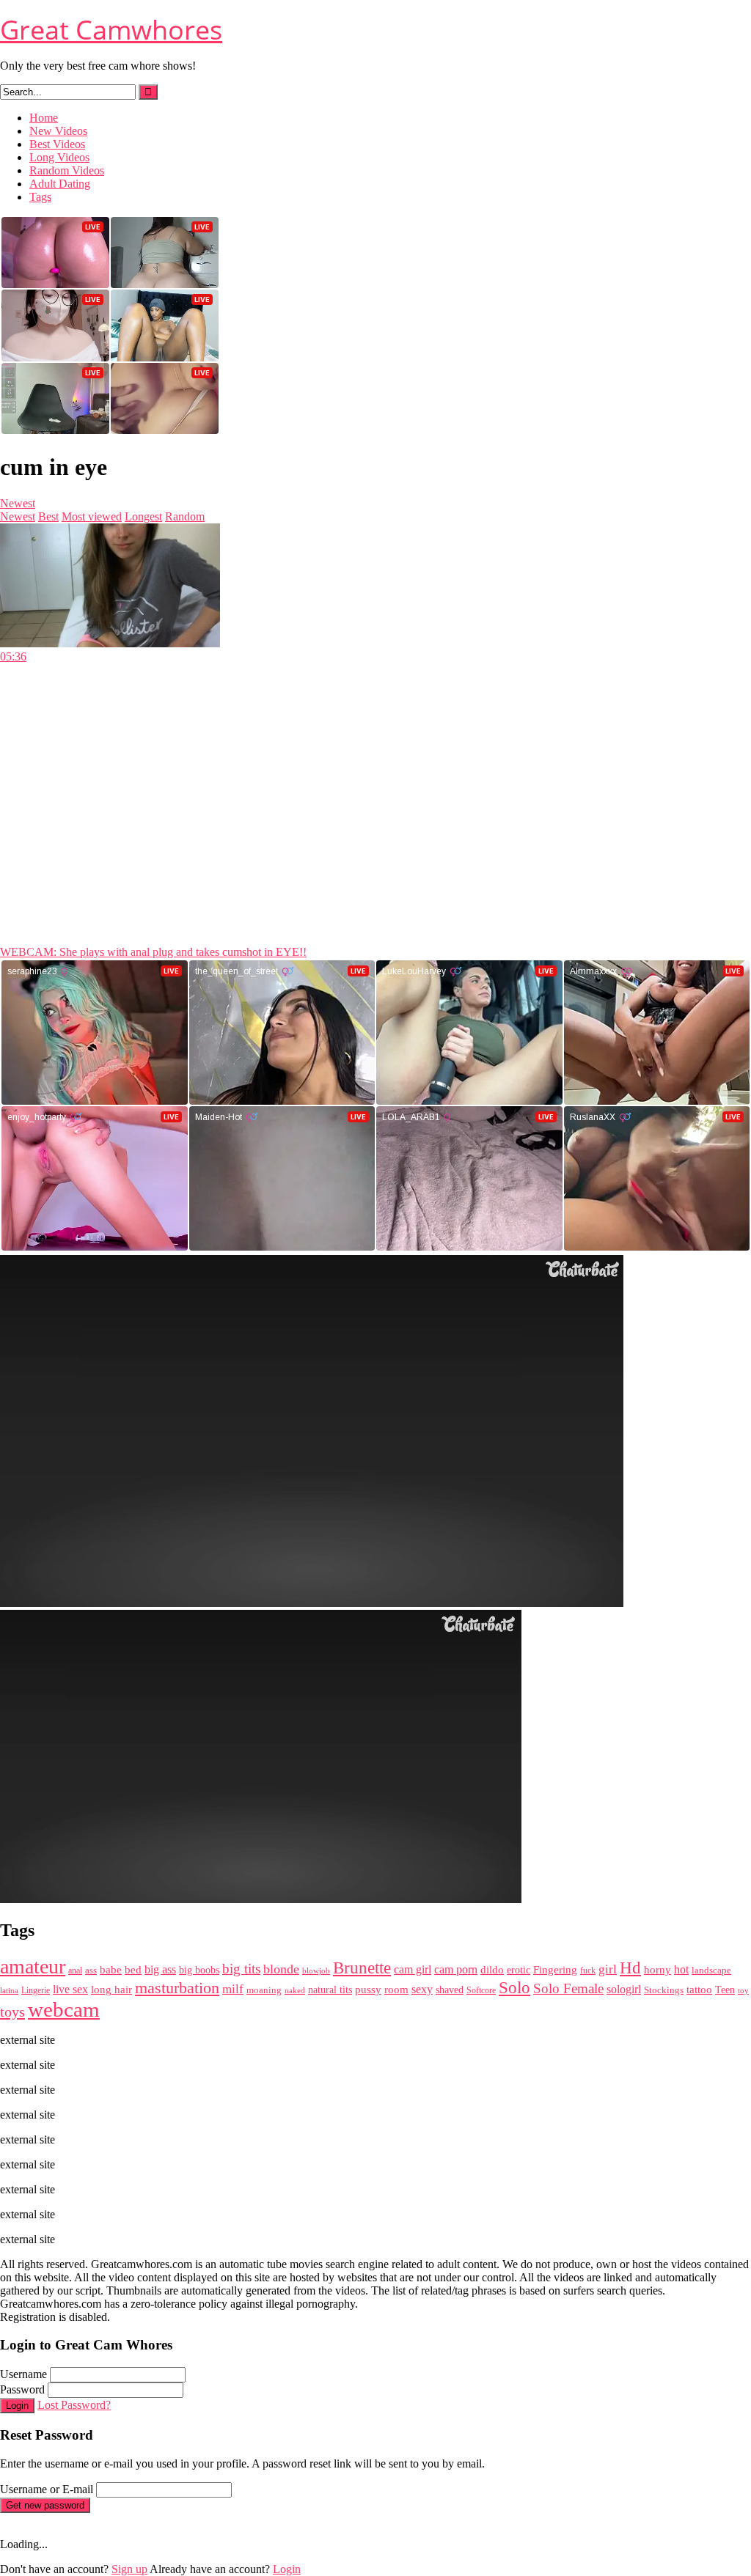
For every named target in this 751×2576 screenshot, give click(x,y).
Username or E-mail (47, 2489)
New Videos (58, 131)
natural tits (330, 1990)
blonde (281, 1969)
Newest (18, 503)
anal (75, 1970)
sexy (422, 1989)
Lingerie (36, 1990)
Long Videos (59, 157)
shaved (450, 1990)
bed (133, 1970)
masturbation (177, 1988)
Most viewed (92, 516)
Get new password (45, 2505)
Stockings (664, 1990)
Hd (630, 1968)
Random (185, 516)
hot (681, 1969)
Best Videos (57, 144)
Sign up (129, 2569)
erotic (519, 1970)
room (396, 1990)
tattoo (699, 1989)
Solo (514, 1988)
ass (91, 1970)
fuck (588, 1971)
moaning (264, 1990)
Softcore (481, 1990)
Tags (40, 197)
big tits (241, 1969)
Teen (725, 1990)
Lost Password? (74, 2405)
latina (9, 1990)
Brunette (362, 1968)
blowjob (316, 1970)
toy (743, 1990)
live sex (70, 1989)
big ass (160, 1969)
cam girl (413, 1969)
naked (295, 1991)
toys (12, 2012)
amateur (33, 1966)
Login (17, 2406)
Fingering (555, 1969)
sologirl (624, 1989)
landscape (711, 1970)
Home (44, 118)
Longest (143, 516)
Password (22, 2389)
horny (657, 1970)
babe (111, 1970)
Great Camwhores (111, 30)
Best (48, 516)
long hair (111, 1990)
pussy (368, 1989)
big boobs (199, 1970)
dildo (492, 1970)
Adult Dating (60, 184)
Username (23, 2374)
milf (233, 1989)
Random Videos (67, 170)
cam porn (456, 1969)
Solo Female (568, 1988)
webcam (64, 2009)
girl (608, 1969)
